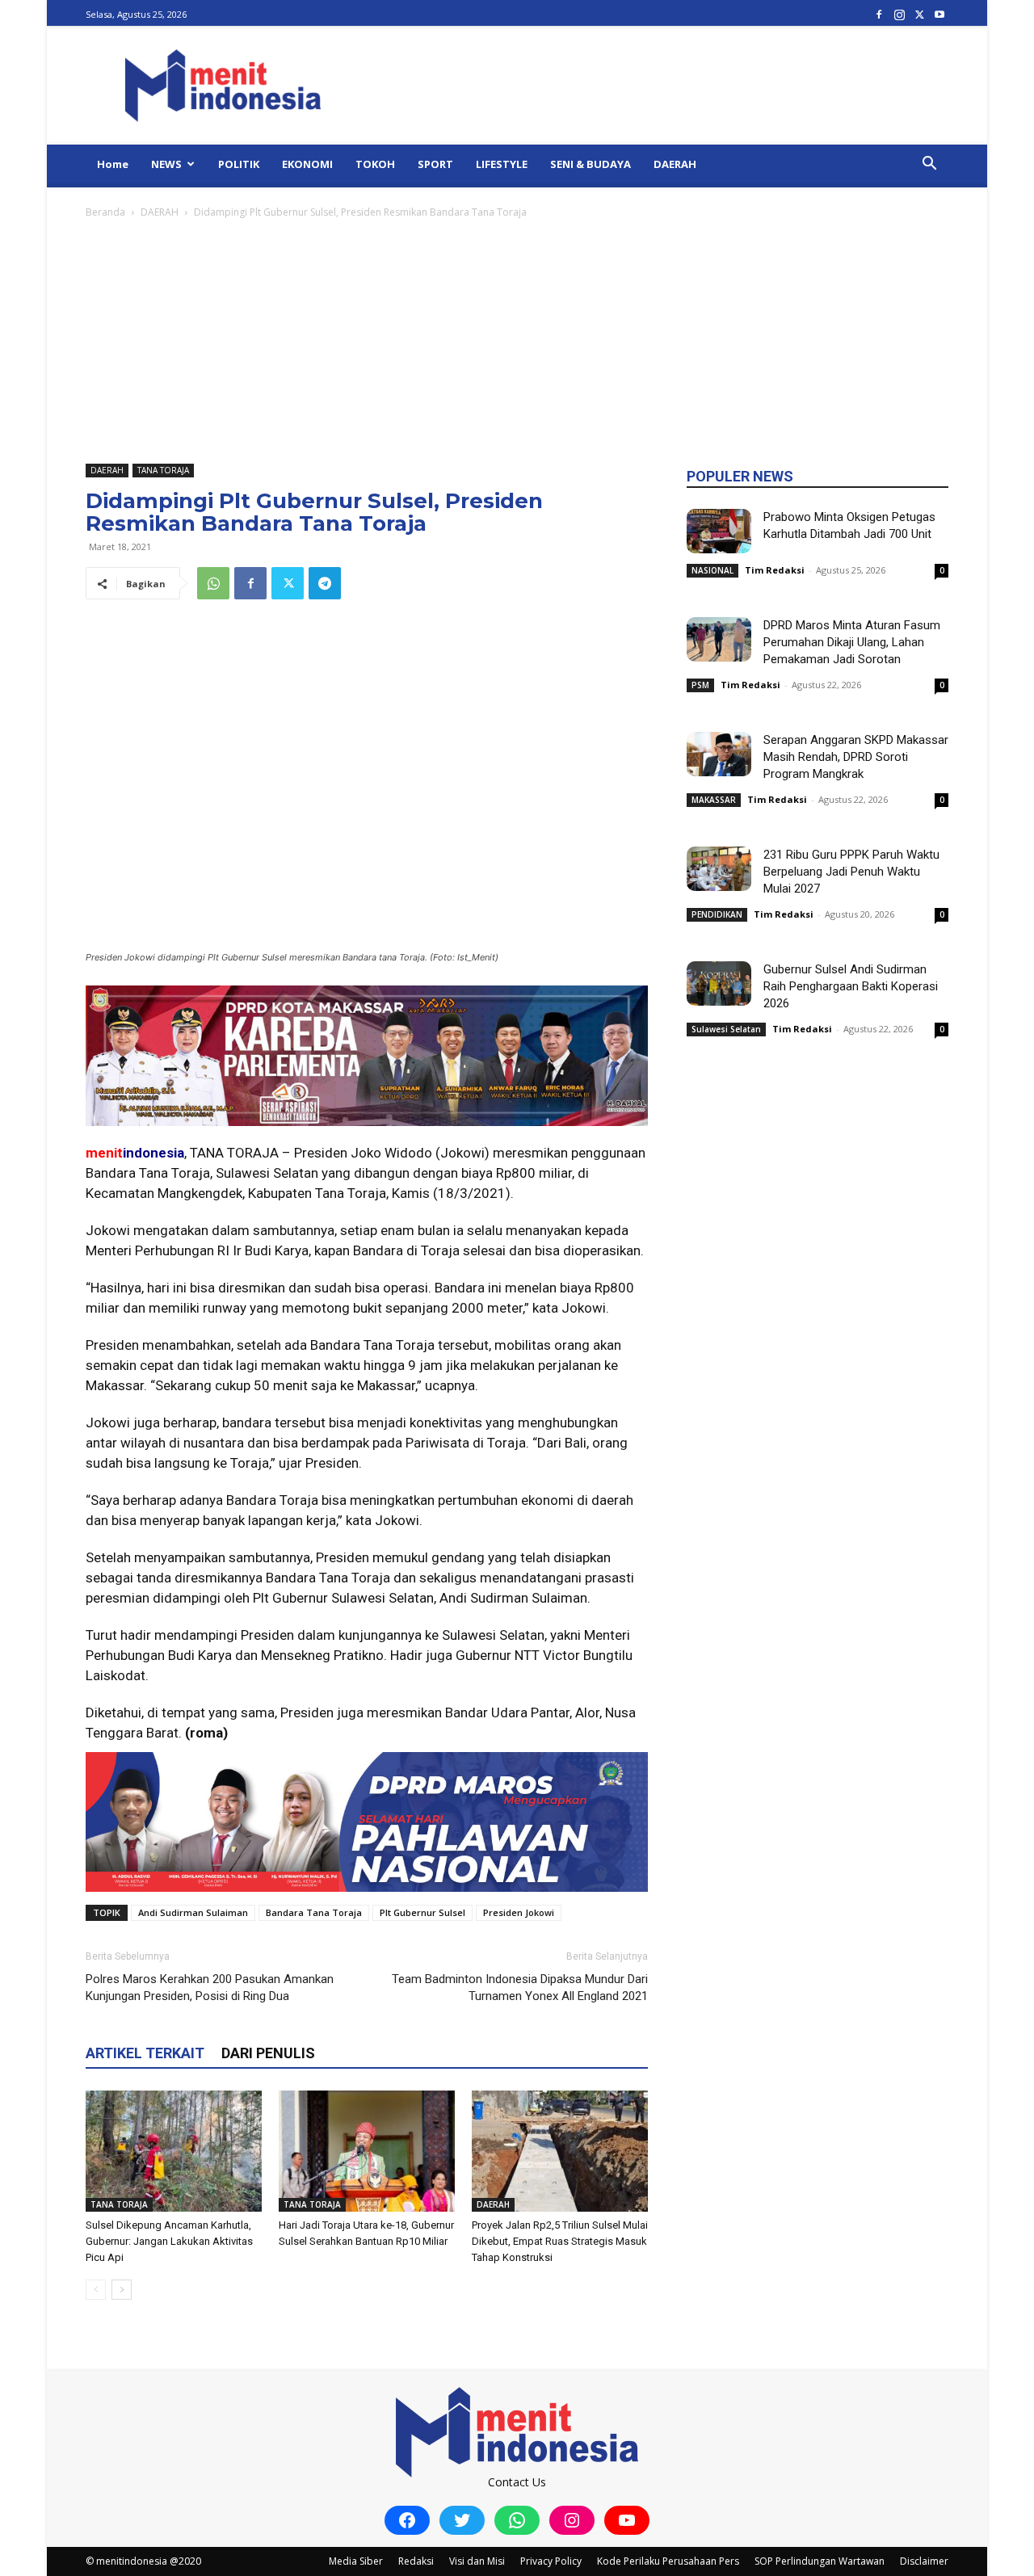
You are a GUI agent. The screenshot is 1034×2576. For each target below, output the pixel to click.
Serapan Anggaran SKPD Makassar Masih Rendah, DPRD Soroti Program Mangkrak (856, 757)
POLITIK (239, 164)
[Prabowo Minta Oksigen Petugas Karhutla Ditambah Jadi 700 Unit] (719, 531)
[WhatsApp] (213, 583)
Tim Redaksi (775, 570)
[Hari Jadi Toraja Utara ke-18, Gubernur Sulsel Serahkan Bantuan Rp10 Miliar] (367, 2151)
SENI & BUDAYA (591, 164)
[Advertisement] (517, 342)
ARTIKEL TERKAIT (145, 2053)
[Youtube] (939, 14)
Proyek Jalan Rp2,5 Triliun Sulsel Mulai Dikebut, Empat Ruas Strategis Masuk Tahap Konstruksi (560, 2241)
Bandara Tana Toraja (314, 1912)
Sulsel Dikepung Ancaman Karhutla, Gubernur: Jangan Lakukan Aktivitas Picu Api (169, 2241)
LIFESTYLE (502, 164)
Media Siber (356, 2561)
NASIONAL (712, 570)
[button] (929, 165)
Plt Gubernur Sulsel (422, 1912)
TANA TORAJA (163, 470)
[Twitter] (919, 14)
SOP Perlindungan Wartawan (820, 2561)
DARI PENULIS (268, 2053)
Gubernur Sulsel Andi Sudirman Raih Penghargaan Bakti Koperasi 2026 (851, 986)
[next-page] (122, 2290)
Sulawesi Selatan (726, 1029)
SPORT (435, 164)
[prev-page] (96, 2290)
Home (113, 164)
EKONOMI (307, 164)
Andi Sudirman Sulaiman (193, 1912)
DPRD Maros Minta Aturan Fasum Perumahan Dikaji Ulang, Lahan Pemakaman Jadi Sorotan (852, 642)
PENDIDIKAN (717, 914)
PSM (700, 685)
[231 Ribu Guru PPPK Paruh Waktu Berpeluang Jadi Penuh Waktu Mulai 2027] (719, 869)
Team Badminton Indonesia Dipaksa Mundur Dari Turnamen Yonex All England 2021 (520, 1988)
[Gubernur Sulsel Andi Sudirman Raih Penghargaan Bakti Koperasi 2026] (719, 983)
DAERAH (675, 164)
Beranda (105, 212)
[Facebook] (879, 14)
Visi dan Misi (477, 2561)
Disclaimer (924, 2561)
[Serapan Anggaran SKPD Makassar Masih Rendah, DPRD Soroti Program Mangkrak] (719, 754)
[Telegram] (325, 583)
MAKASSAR (714, 800)
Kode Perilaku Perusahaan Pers (668, 2561)
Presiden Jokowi (519, 1912)
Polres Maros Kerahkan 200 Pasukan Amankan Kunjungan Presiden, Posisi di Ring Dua (210, 1988)
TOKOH (375, 164)
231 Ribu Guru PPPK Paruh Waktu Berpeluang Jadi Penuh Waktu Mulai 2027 (851, 872)
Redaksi (416, 2561)
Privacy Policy (551, 2561)
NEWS (166, 164)
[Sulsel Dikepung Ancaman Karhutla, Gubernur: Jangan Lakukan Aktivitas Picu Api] (174, 2151)
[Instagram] (899, 14)
